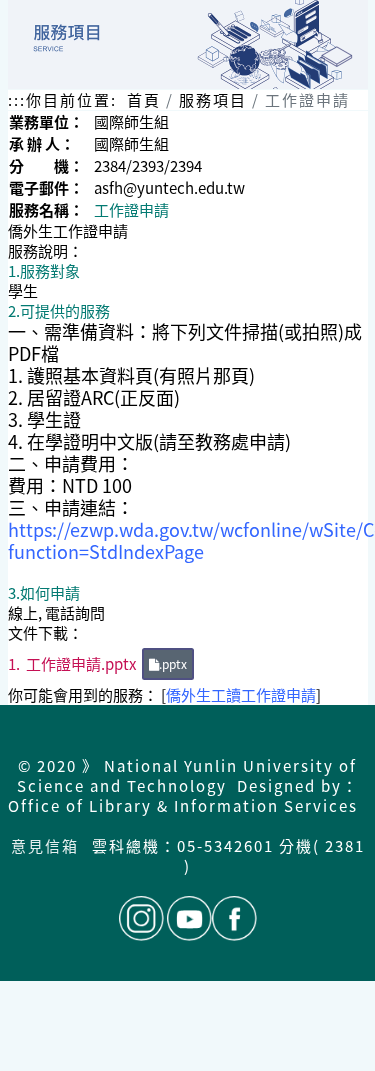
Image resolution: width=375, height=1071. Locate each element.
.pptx (173, 663)
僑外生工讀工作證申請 (241, 694)
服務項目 (213, 99)
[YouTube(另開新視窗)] (189, 918)
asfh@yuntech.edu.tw (169, 187)
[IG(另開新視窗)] (141, 918)
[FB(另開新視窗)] (234, 918)
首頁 (144, 99)
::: (17, 100)
